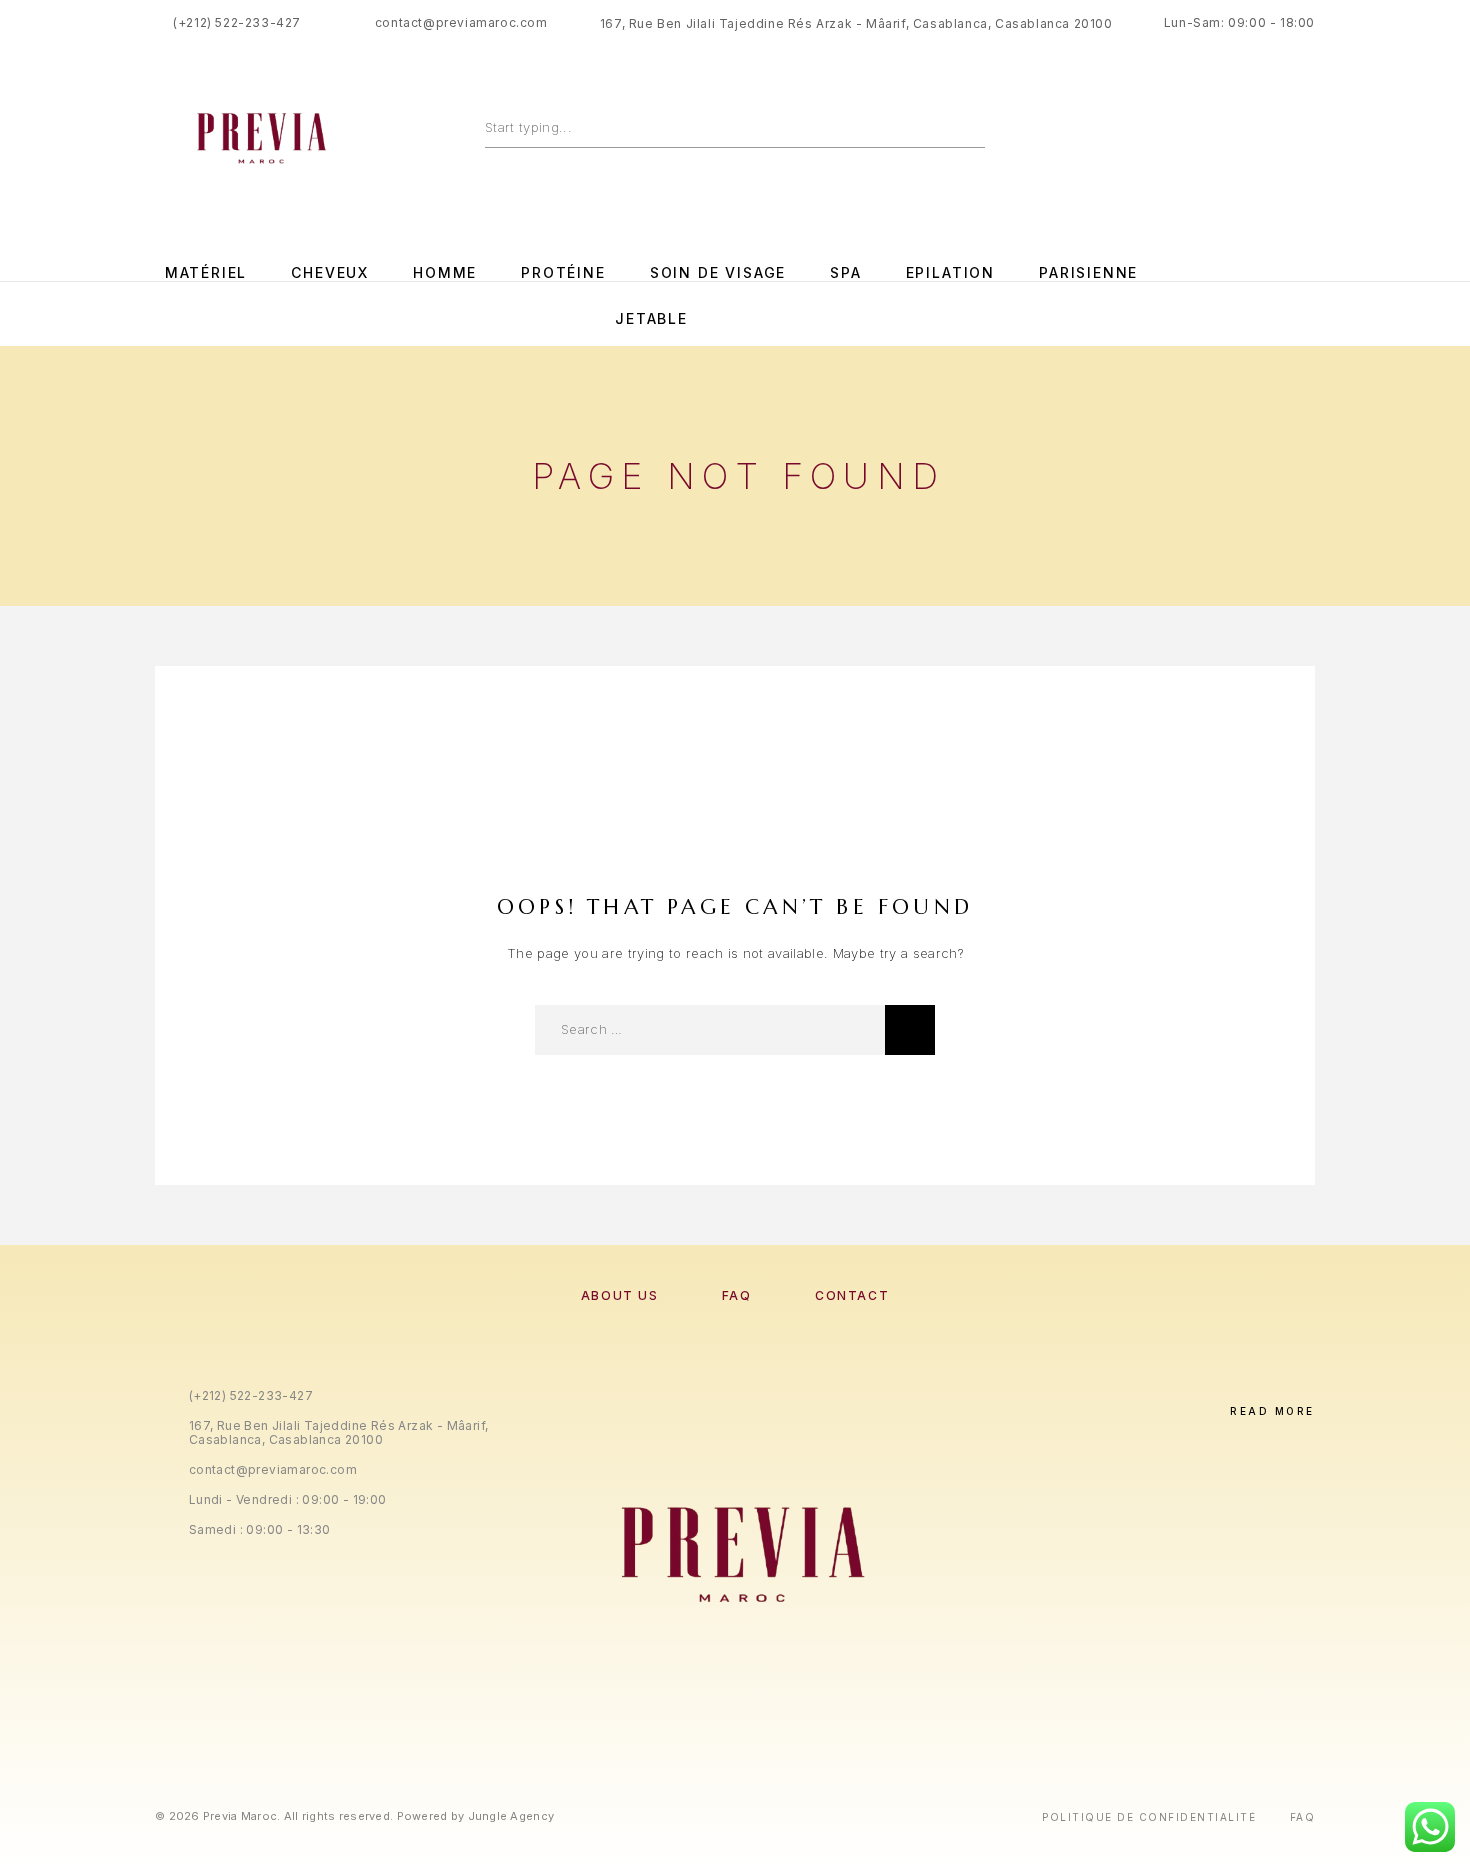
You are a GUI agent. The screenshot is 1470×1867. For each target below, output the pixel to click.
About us (619, 1295)
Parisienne (1088, 273)
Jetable (651, 319)
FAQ (737, 1295)
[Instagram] (1226, 296)
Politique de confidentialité (1149, 1817)
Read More (1272, 1411)
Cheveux (330, 273)
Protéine (563, 273)
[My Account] (1217, 133)
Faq (1303, 1817)
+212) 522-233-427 (239, 22)
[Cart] (1307, 132)
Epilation (950, 273)
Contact (852, 1295)
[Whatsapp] (1267, 296)
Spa (845, 273)
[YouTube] (1308, 296)
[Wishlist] (1262, 133)
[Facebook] (1185, 296)
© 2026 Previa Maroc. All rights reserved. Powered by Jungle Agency (354, 1816)
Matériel (206, 273)
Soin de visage (718, 273)
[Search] (975, 127)
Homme (445, 273)
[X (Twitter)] (755, 1724)
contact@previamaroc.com (461, 22)
